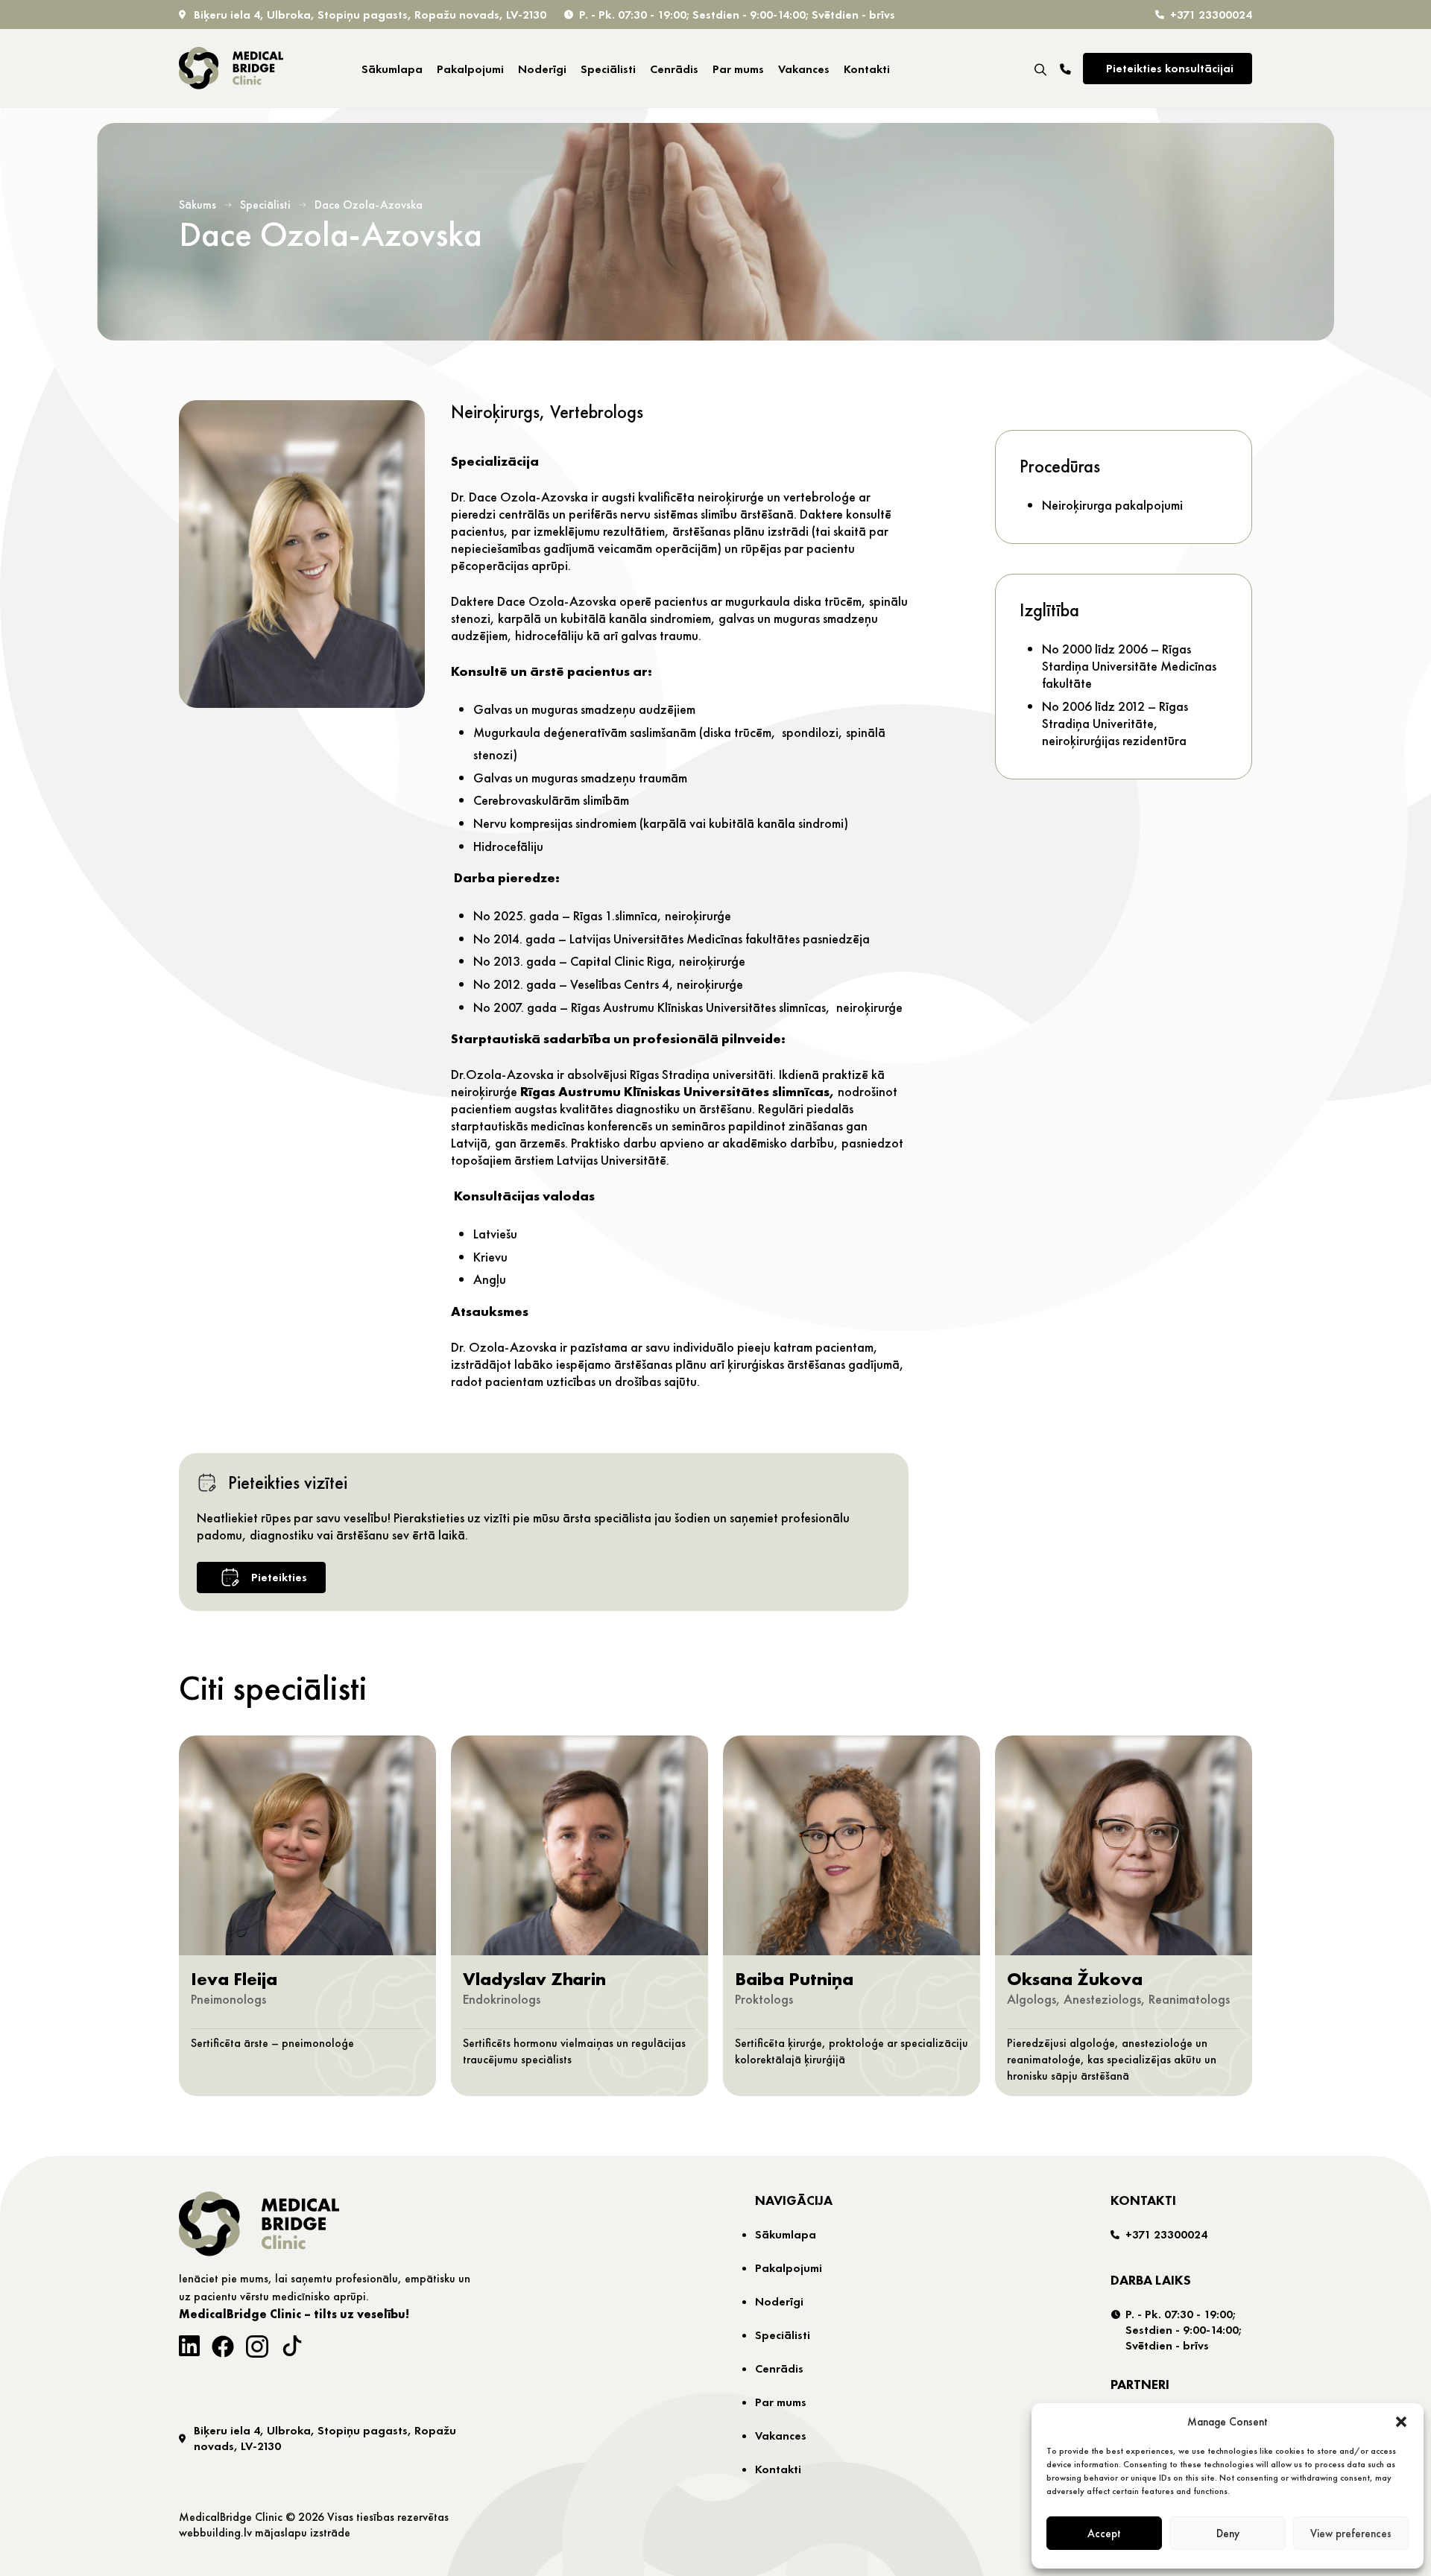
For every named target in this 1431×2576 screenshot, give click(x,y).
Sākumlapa (392, 69)
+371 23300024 (1211, 15)
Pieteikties (279, 1577)
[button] (1401, 2422)
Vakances (804, 69)
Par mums (738, 69)
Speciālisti (608, 69)
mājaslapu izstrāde (303, 2532)
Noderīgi (542, 69)
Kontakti (867, 69)
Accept (1104, 2534)
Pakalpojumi (470, 69)
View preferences (1351, 2534)
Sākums (198, 205)
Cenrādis (674, 69)
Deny (1228, 2534)
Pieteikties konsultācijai (1170, 68)
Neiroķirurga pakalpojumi (1112, 505)
